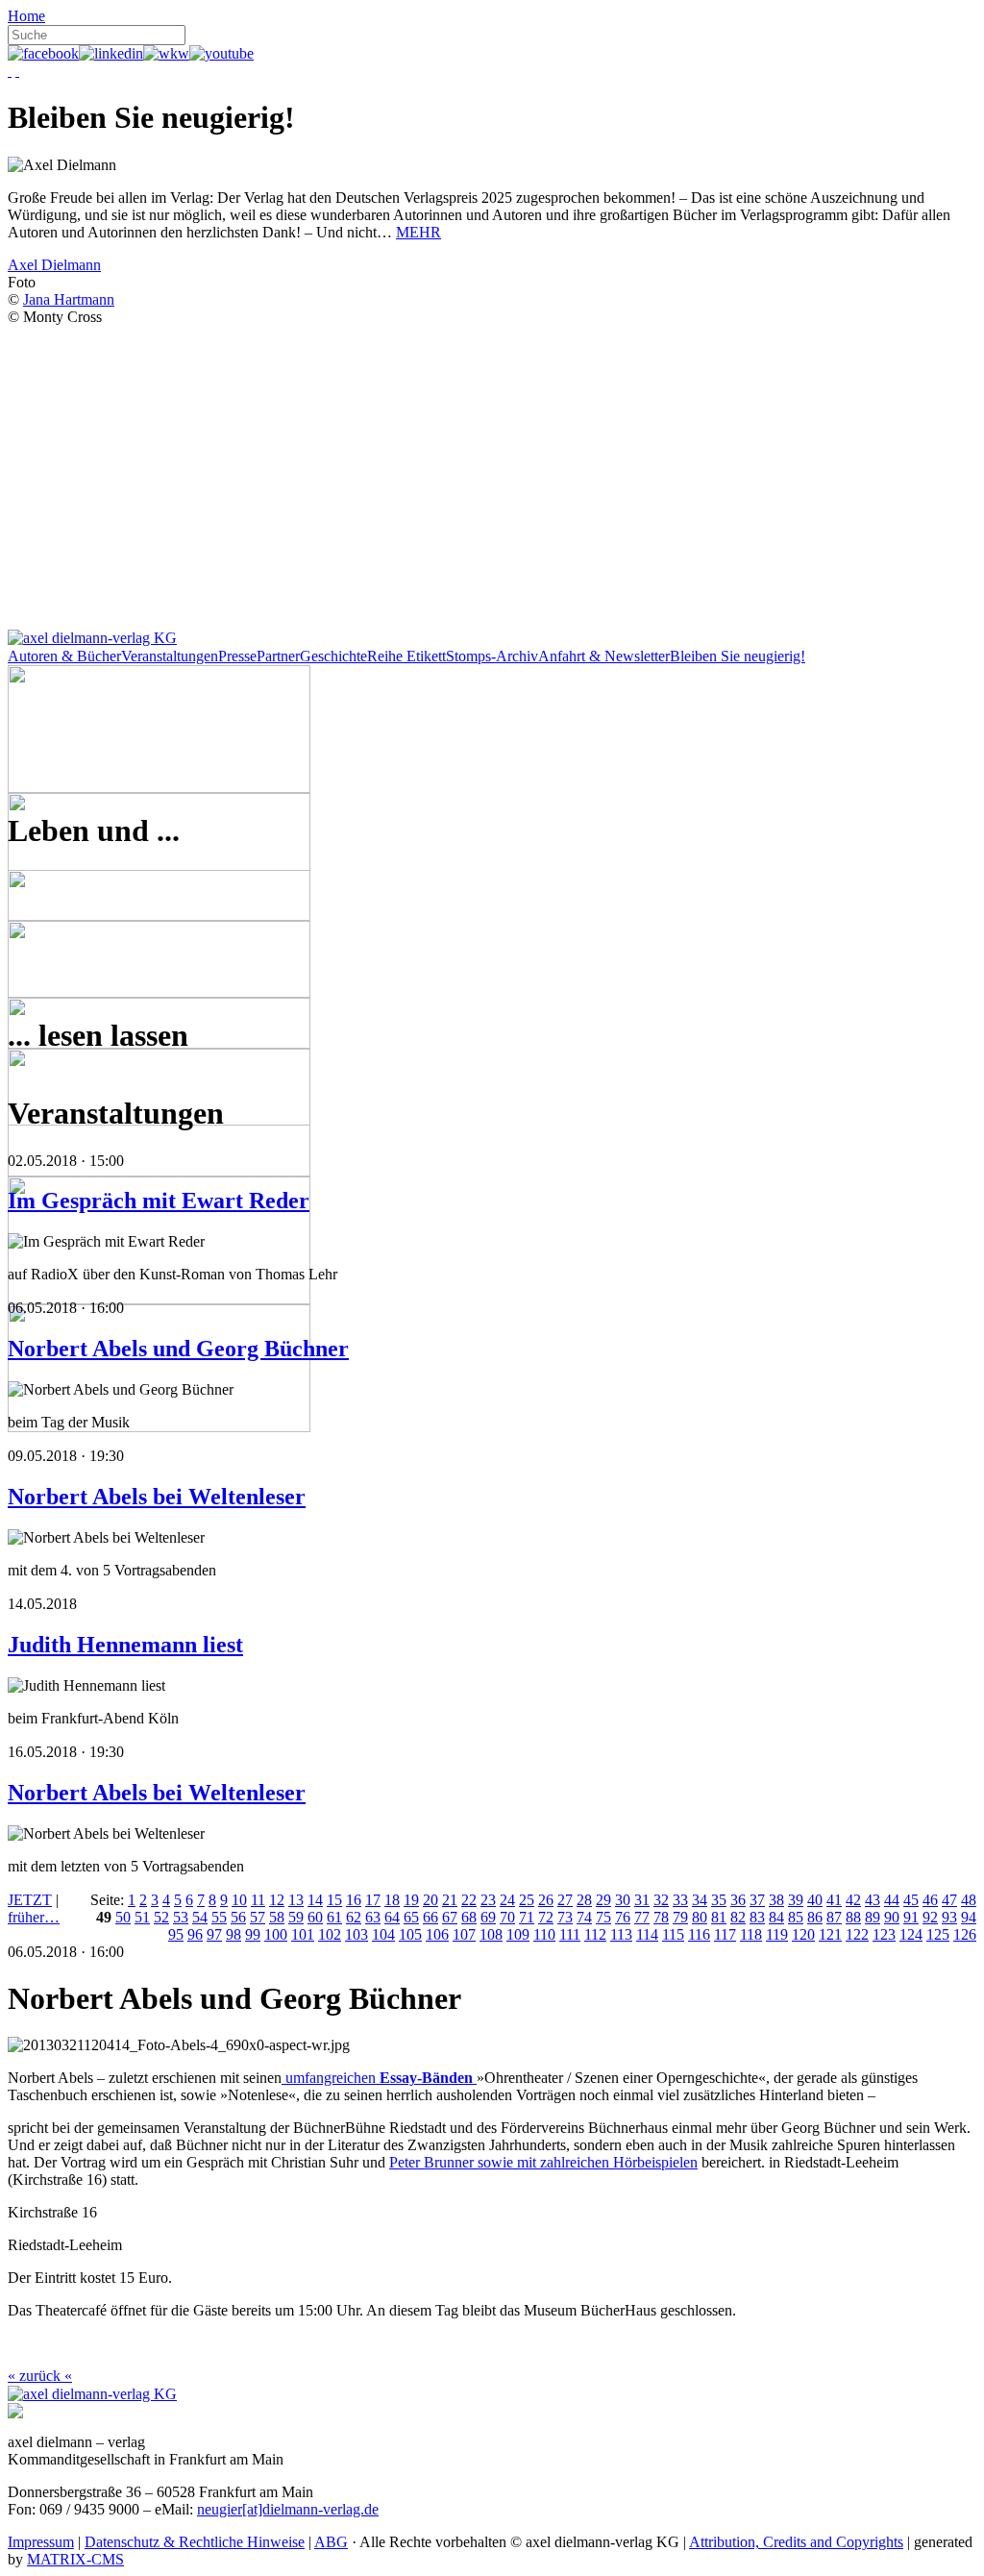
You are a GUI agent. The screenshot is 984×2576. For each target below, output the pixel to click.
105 (410, 1934)
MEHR (418, 232)
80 (700, 1917)
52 (161, 1917)
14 (315, 1900)
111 (570, 1934)
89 (873, 1917)
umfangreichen (379, 2078)
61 (334, 1917)
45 (911, 1900)
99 (253, 1934)
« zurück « (40, 2376)
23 (488, 1900)
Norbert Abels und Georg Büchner (178, 1349)
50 (123, 1917)
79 (680, 1917)
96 (195, 1934)
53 (181, 1917)
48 (969, 1900)
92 (930, 1917)
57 (258, 1917)
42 (853, 1900)
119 (777, 1934)
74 (584, 1917)
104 (383, 1934)
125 (938, 1934)
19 (411, 1900)
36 (738, 1900)
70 (507, 1917)
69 (488, 1917)
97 (214, 1934)
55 (219, 1917)
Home (26, 16)
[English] (17, 71)
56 (238, 1917)
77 (642, 1917)
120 (803, 1934)
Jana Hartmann (69, 299)
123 (884, 1934)
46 (930, 1900)
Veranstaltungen (170, 656)
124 (911, 1934)
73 (565, 1917)
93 (949, 1917)
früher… (34, 1917)
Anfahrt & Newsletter (604, 656)
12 (277, 1900)
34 (700, 1900)
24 (507, 1900)
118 (751, 1934)
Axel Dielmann (54, 265)
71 (527, 1917)
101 (303, 1934)
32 (661, 1900)
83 (757, 1917)
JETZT (30, 1900)
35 (719, 1900)
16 (354, 1900)
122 (857, 1934)
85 (796, 1917)
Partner (278, 656)
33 (680, 1900)
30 (623, 1900)
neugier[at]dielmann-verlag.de (288, 2509)
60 (315, 1917)
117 (725, 1934)
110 (544, 1934)
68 (469, 1917)
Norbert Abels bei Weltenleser (157, 1497)
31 (642, 1900)
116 (699, 1934)
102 (330, 1934)
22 (469, 1900)
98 (234, 1934)
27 (565, 1900)
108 (491, 1934)
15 (334, 1900)
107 (464, 1934)
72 (546, 1917)
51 (142, 1917)
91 (911, 1917)
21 (450, 1900)
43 (873, 1900)
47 (949, 1900)
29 (603, 1900)
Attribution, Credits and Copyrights (796, 2542)
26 (546, 1900)
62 (354, 1917)
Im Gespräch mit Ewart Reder (159, 1201)
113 (621, 1934)
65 (411, 1917)
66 (430, 1917)
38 (776, 1900)
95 (176, 1934)
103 (357, 1934)
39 (796, 1900)
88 (853, 1917)
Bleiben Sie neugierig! (738, 656)
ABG (331, 2542)
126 (965, 1934)
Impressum (41, 2542)
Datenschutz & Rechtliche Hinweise (195, 2542)
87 (834, 1917)
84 (776, 1917)
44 (892, 1900)
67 (450, 1917)
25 (527, 1900)
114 (647, 1934)
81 (719, 1917)
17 (373, 1900)
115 (673, 1934)
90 (892, 1917)
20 (430, 1900)
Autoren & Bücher (64, 656)
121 (830, 1934)
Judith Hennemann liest (125, 1645)
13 (296, 1900)
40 (815, 1900)
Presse (237, 656)
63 (373, 1917)
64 (392, 1917)
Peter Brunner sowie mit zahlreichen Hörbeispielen (543, 2162)
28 (584, 1900)
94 (969, 1917)
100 (276, 1934)
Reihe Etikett (406, 656)
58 (277, 1917)
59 (296, 1917)
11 (258, 1900)
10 (239, 1900)
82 (738, 1917)
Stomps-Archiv (492, 656)
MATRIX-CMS (75, 2559)
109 (518, 1934)
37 (757, 1900)
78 (661, 1917)
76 (623, 1917)
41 (834, 1900)
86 (815, 1917)
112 (595, 1934)
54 (200, 1917)
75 (603, 1917)
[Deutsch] (10, 71)
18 (392, 1900)
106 (437, 1934)
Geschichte (333, 656)
